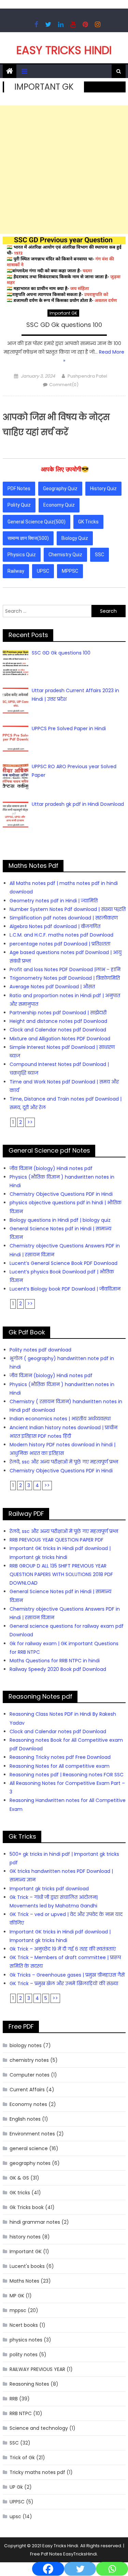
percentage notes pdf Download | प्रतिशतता (60, 944)
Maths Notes (24, 2281)
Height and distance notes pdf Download (58, 1021)
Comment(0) (64, 385)
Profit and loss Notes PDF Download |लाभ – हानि (65, 969)
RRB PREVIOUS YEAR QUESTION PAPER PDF (56, 1540)
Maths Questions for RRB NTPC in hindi (55, 1661)
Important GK (63, 313)
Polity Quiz (19, 505)
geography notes (30, 2163)
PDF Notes (19, 488)
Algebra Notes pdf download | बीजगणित (55, 926)
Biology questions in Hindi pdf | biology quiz (60, 1220)
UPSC (43, 571)
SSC (99, 555)
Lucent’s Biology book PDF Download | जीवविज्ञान (65, 1289)
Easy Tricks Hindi (64, 50)
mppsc (18, 2310)
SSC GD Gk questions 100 (64, 325)
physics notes (26, 2340)
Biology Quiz (75, 538)
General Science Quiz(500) (37, 522)
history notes (25, 2237)
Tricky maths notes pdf (37, 2472)
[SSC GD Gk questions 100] (64, 269)
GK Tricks (88, 522)
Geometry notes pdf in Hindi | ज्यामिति (54, 901)
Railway (16, 571)
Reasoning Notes (29, 2384)
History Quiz (103, 488)
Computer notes (30, 2075)
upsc (15, 2516)
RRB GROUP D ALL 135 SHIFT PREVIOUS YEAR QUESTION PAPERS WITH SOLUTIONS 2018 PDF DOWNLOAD (61, 1574)
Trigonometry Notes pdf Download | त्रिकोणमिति (65, 978)
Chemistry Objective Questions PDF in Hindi (61, 1194)
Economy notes (28, 2104)
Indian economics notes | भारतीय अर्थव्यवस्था (60, 1419)
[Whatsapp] (112, 2562)
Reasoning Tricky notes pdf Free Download (60, 1757)
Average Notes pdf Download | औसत (52, 987)
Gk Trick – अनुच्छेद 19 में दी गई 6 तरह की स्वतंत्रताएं (63, 1949)
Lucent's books (27, 2266)
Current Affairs (27, 2090)
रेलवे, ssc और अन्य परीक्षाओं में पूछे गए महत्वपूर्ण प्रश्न (64, 1462)
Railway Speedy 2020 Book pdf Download (58, 1669)
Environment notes (32, 2134)
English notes (25, 2119)
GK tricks (20, 2193)
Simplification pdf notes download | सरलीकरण (64, 918)
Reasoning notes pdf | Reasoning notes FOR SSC (67, 1775)
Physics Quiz (22, 555)
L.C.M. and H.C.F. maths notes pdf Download (61, 935)
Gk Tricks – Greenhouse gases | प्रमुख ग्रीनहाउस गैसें (67, 1975)
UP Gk (16, 2487)
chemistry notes (29, 2060)
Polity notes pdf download (40, 1350)
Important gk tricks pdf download (49, 1889)
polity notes (24, 2355)
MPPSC (70, 571)
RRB (14, 2399)
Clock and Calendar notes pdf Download (58, 1030)
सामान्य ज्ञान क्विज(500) (28, 538)
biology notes (26, 2045)
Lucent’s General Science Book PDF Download (63, 1263)
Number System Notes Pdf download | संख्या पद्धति (68, 909)
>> (30, 1122)
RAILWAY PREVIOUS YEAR (37, 2369)
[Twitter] (80, 2562)
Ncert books (24, 2325)
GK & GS (19, 2178)
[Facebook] (48, 2562)
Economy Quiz (59, 505)
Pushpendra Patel (87, 376)
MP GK (17, 2296)
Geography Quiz (60, 488)
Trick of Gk (22, 2458)
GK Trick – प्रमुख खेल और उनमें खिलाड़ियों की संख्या (64, 1983)
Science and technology (39, 2428)
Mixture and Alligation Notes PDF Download (60, 1039)
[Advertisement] (64, 170)
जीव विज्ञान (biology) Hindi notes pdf (51, 1168)
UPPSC (17, 2502)
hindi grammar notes (35, 2222)
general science (29, 2148)
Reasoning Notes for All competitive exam (60, 1766)
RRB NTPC (21, 2413)
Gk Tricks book (27, 2207)
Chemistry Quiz (65, 555)
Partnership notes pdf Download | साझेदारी (58, 1013)
